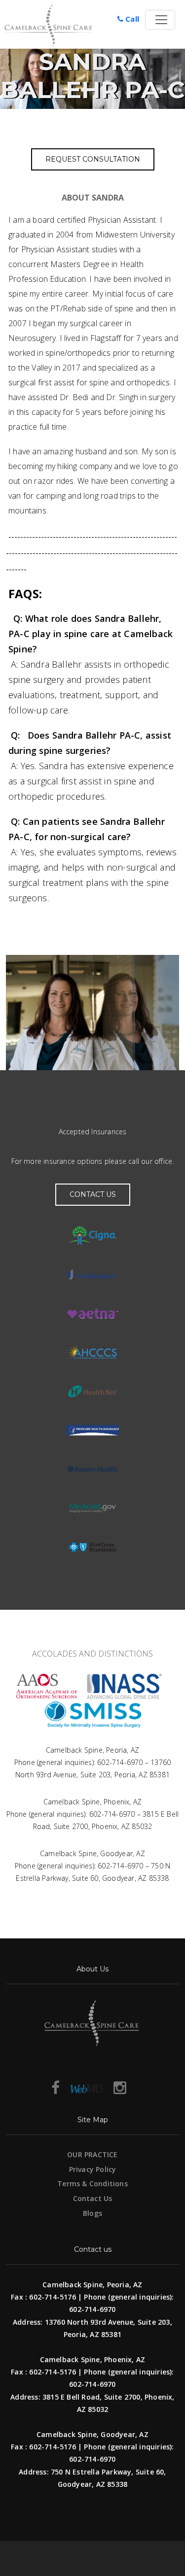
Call (131, 19)
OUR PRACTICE (92, 2154)
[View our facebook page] (55, 2087)
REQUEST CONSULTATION (93, 159)
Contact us (93, 1194)
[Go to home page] (62, 26)
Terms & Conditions (92, 2184)
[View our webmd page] (87, 2087)
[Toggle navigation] (160, 20)
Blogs (92, 2213)
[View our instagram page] (120, 2087)
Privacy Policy (93, 2169)
